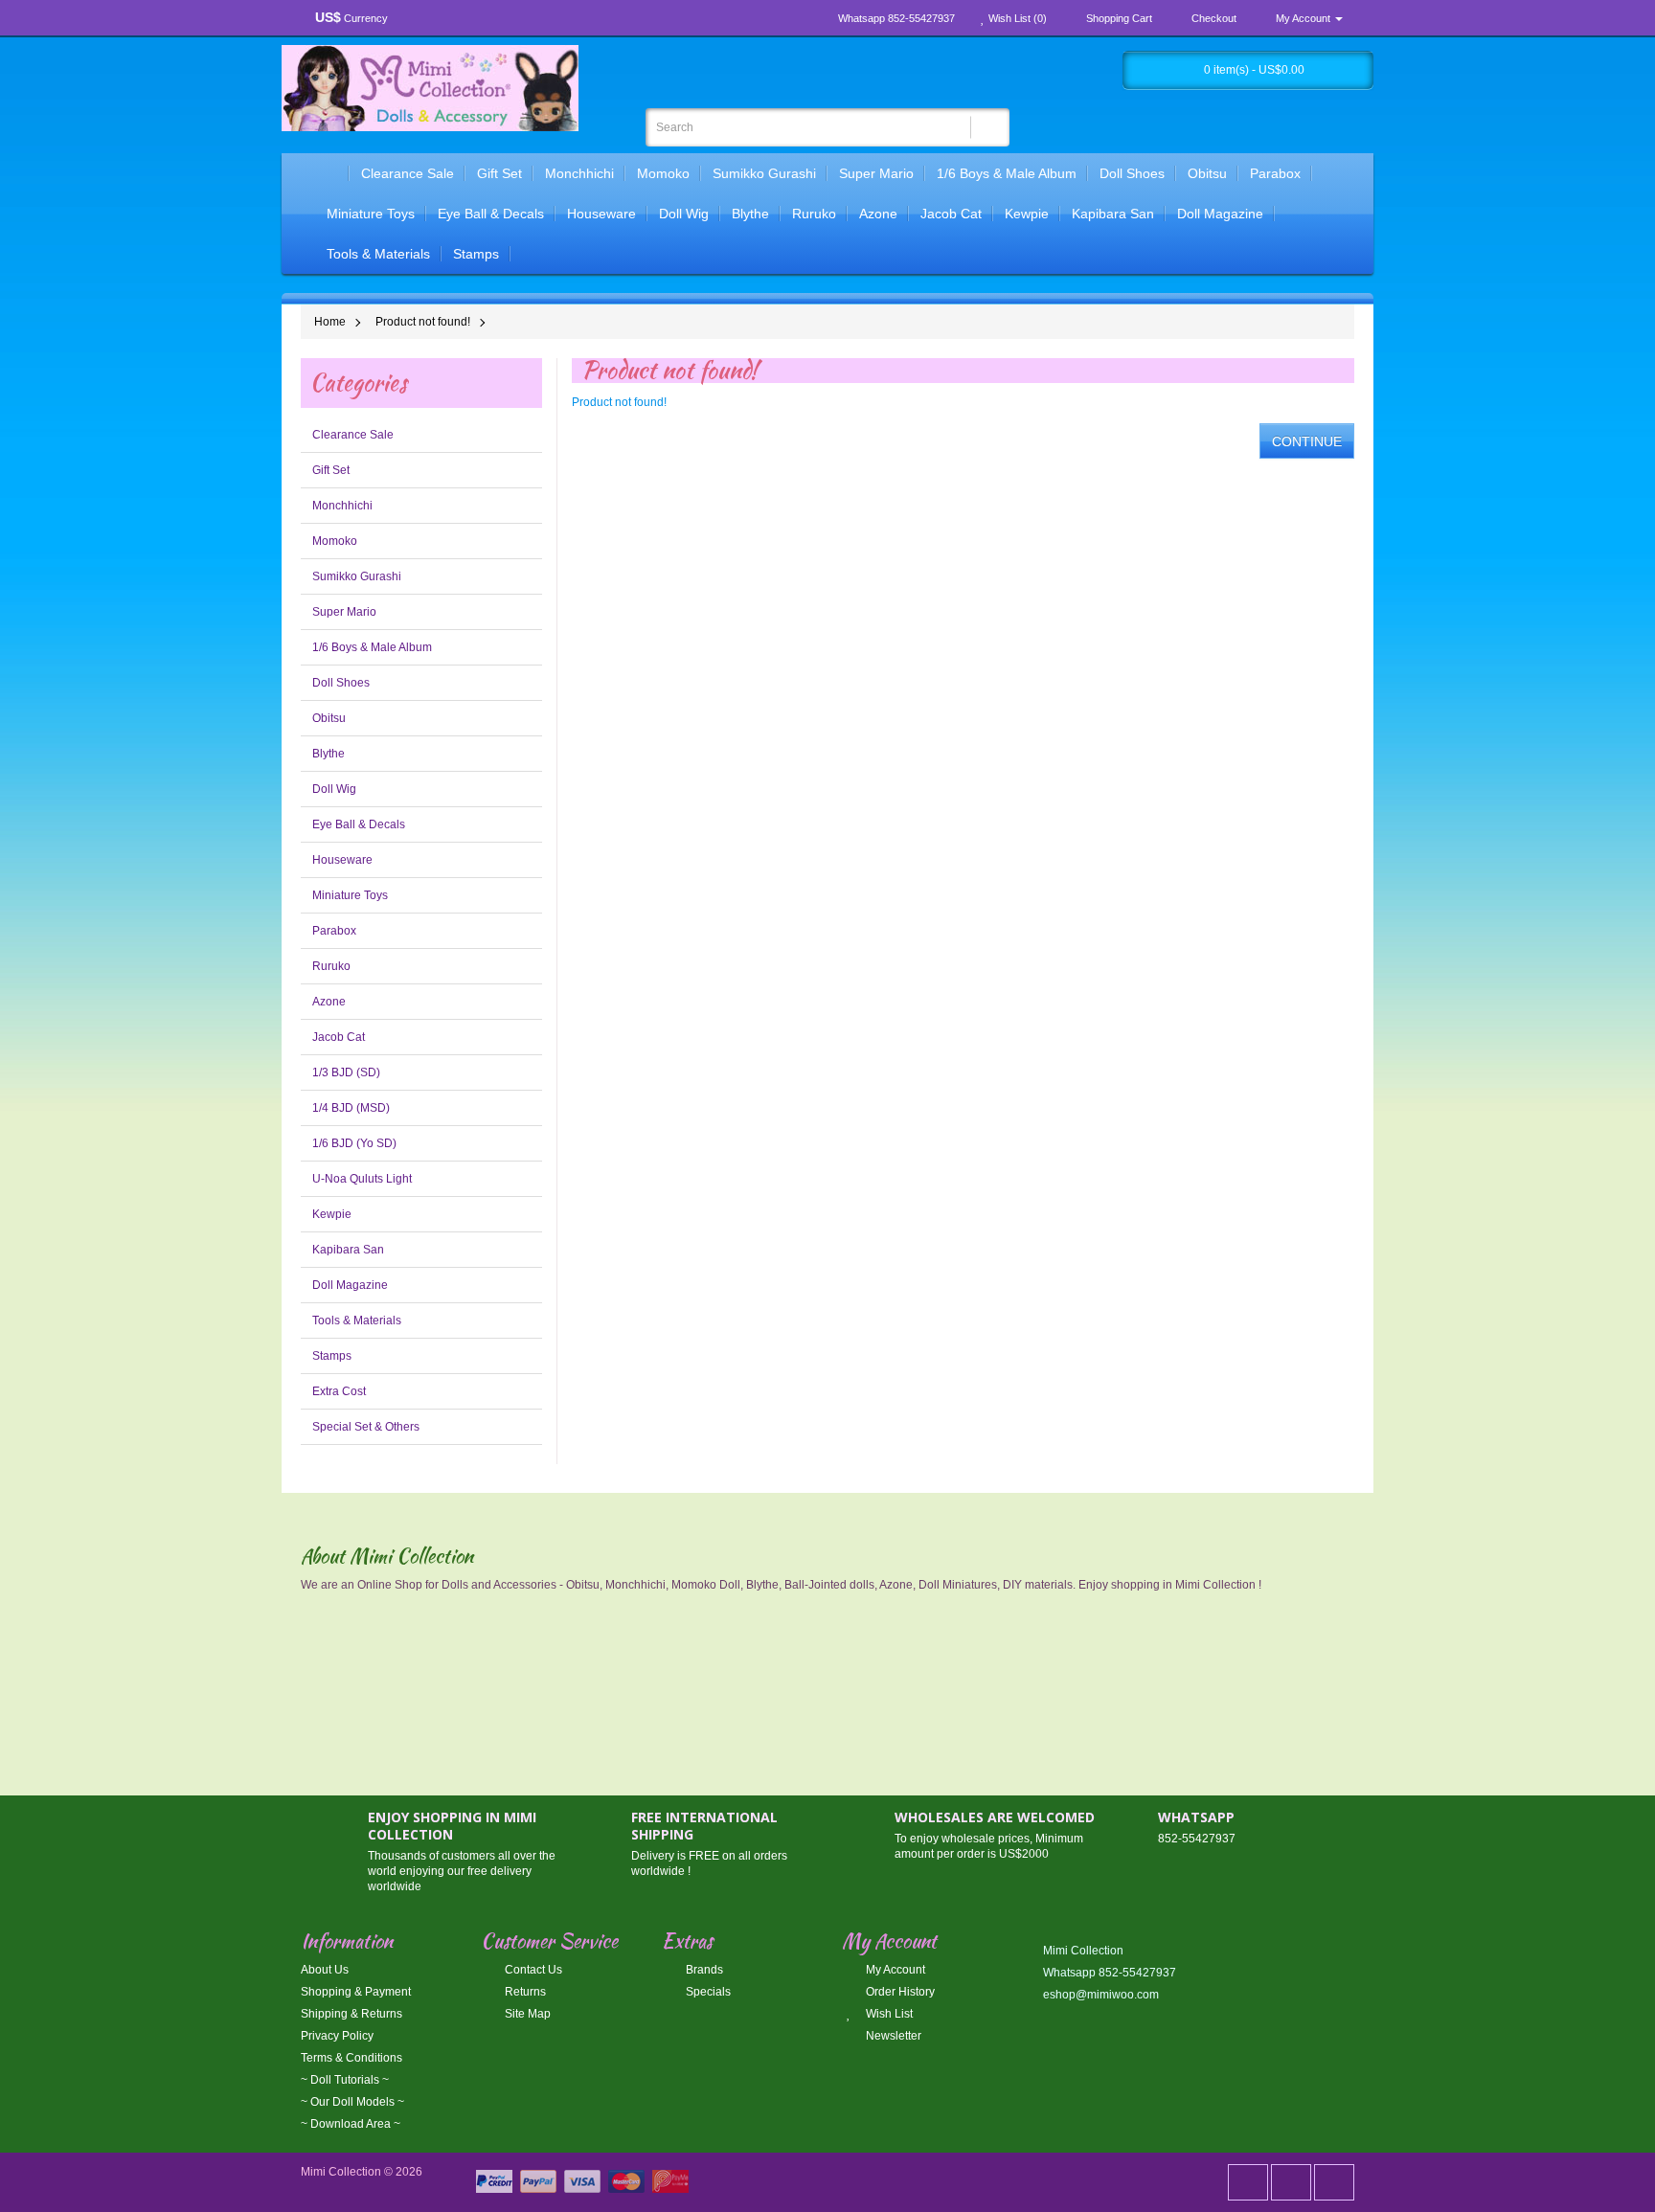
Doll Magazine (1220, 214)
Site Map (526, 2014)
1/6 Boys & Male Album (1007, 173)
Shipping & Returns (351, 2014)
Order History (899, 1992)
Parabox (1275, 173)
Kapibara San (1113, 214)
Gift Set (499, 173)
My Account (894, 1970)
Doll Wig (684, 214)
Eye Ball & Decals (491, 214)
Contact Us (532, 1970)
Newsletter (892, 2036)
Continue (1307, 441)
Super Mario (876, 173)
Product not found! (423, 322)
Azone (878, 214)
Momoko (663, 173)
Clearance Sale (408, 173)
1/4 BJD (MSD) (351, 1108)
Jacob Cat (951, 214)
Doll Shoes (1132, 173)
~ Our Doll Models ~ (352, 2102)
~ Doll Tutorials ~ (345, 2080)
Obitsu (1207, 173)
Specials (707, 1992)
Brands (703, 1970)
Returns (524, 1992)
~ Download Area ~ (351, 2124)
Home (330, 322)
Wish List (888, 2014)
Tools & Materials (378, 254)
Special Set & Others (366, 1427)
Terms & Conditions (351, 2058)
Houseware (601, 214)
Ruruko (814, 214)
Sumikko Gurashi (764, 173)
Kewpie (1027, 214)
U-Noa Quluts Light (362, 1179)
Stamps (476, 254)
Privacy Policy (337, 2036)
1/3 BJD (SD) (346, 1072)
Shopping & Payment (356, 1992)
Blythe (750, 214)
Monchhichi (579, 173)
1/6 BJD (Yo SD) (354, 1143)
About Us (325, 1970)
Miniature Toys (371, 214)
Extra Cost (339, 1391)
